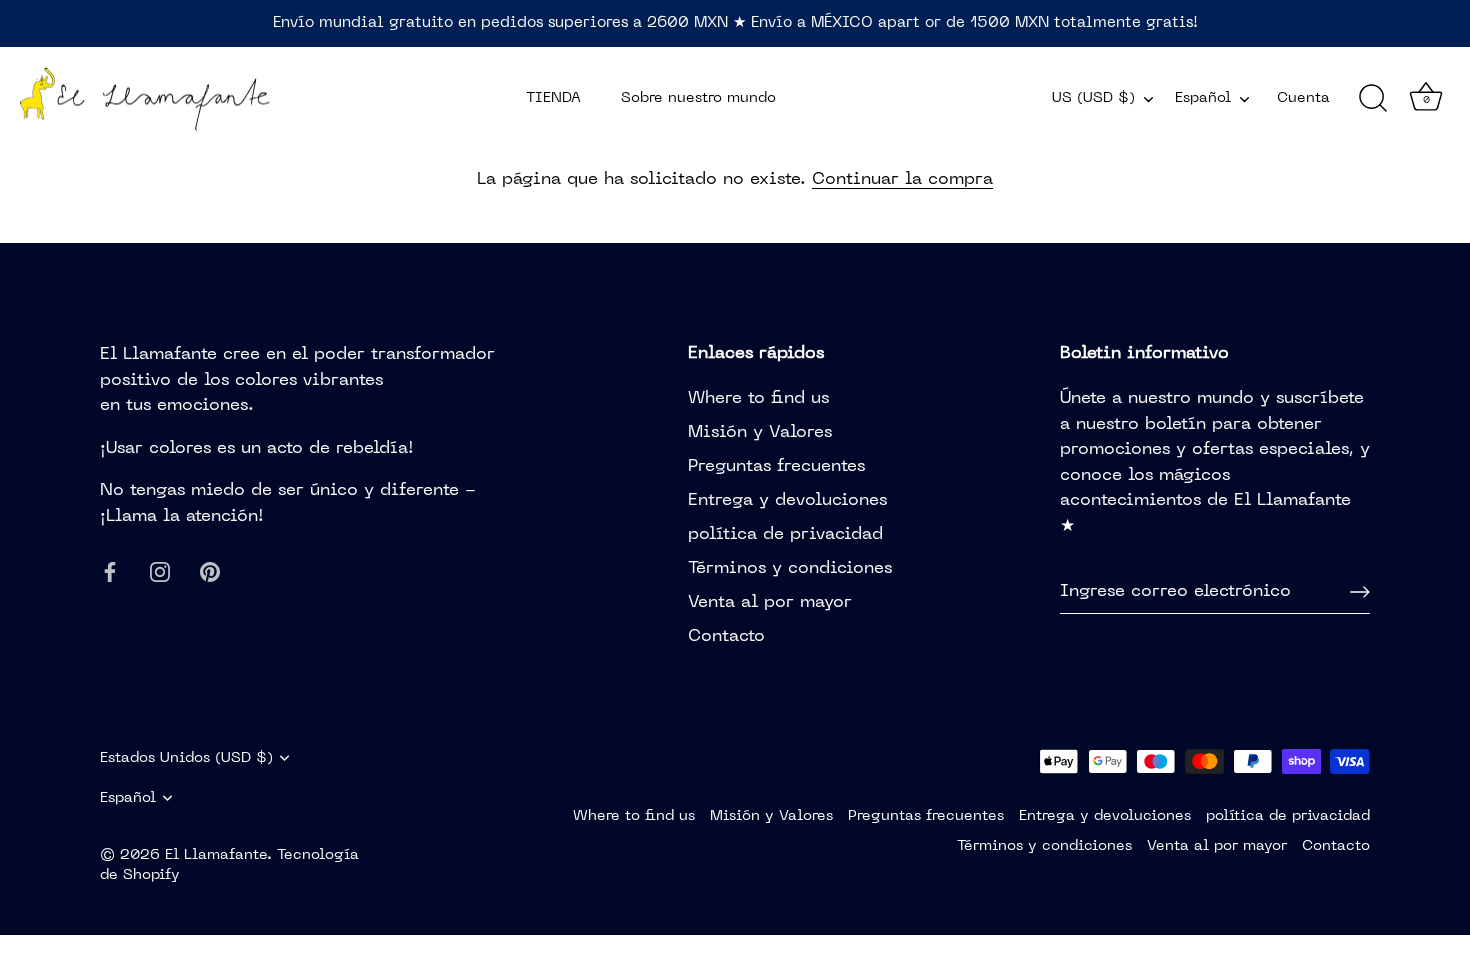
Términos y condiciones (790, 569)
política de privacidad (785, 535)
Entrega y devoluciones (787, 501)
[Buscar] (1373, 99)
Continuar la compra (902, 180)
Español (1203, 98)
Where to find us (758, 399)
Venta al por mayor (770, 603)
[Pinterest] (210, 572)
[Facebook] (110, 572)
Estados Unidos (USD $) (186, 758)
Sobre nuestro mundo (698, 98)
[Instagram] (160, 572)
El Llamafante (216, 855)
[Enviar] (1360, 592)
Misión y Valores (760, 433)
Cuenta (1303, 98)
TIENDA (553, 98)
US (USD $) (1093, 98)
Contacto (726, 637)
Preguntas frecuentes (776, 467)
